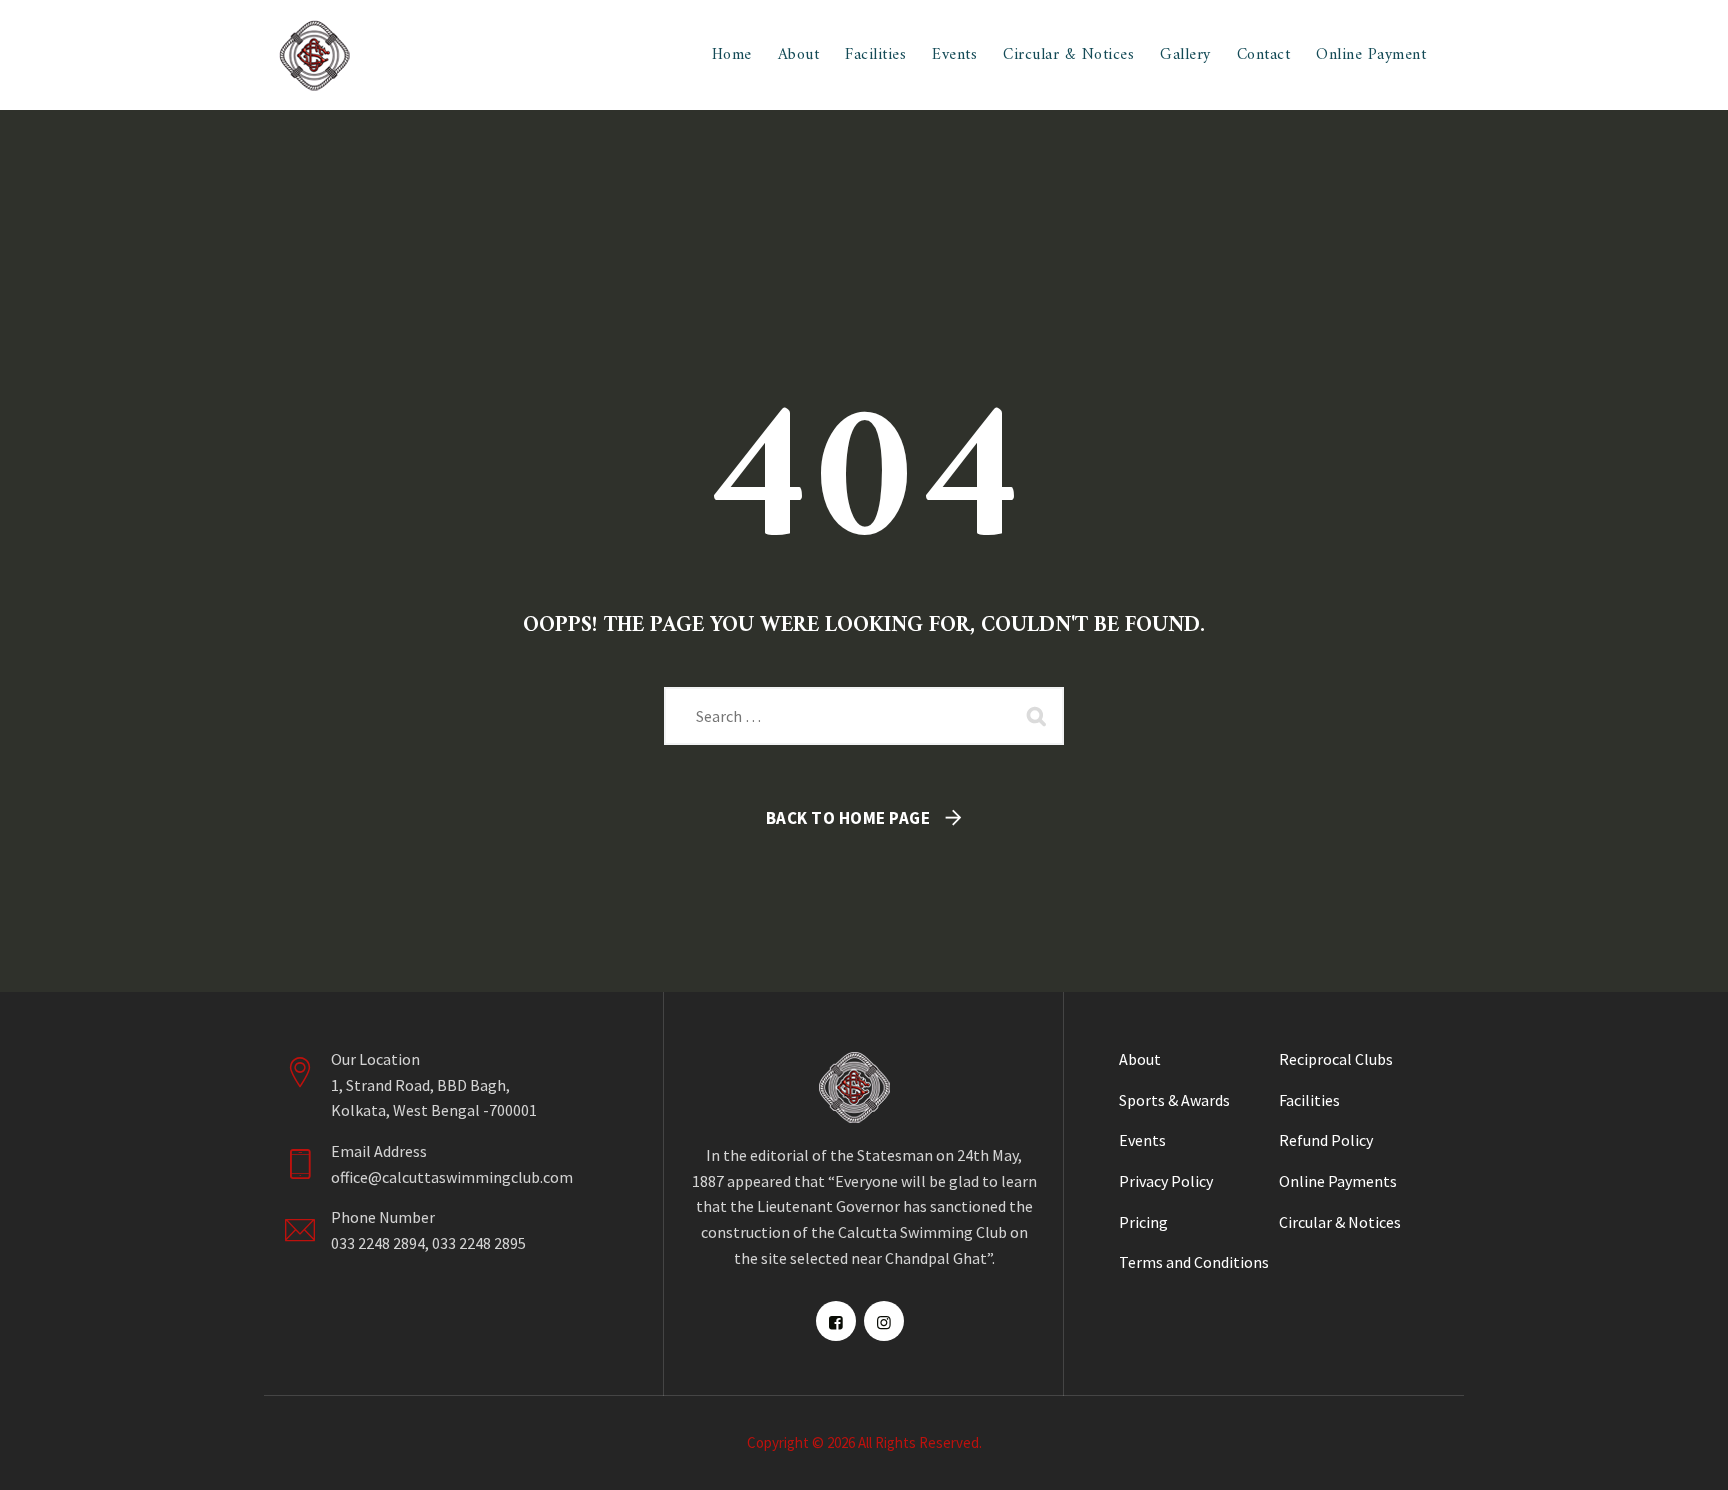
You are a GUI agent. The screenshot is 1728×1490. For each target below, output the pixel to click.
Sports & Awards (1174, 1100)
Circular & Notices (1068, 55)
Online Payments (1338, 1181)
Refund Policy (1326, 1140)
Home (732, 55)
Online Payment (1371, 55)
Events (954, 55)
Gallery (1185, 55)
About (799, 55)
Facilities (875, 55)
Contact (1264, 55)
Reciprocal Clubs (1336, 1059)
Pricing (1143, 1222)
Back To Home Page (848, 818)
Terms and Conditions (1194, 1262)
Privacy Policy (1166, 1181)
